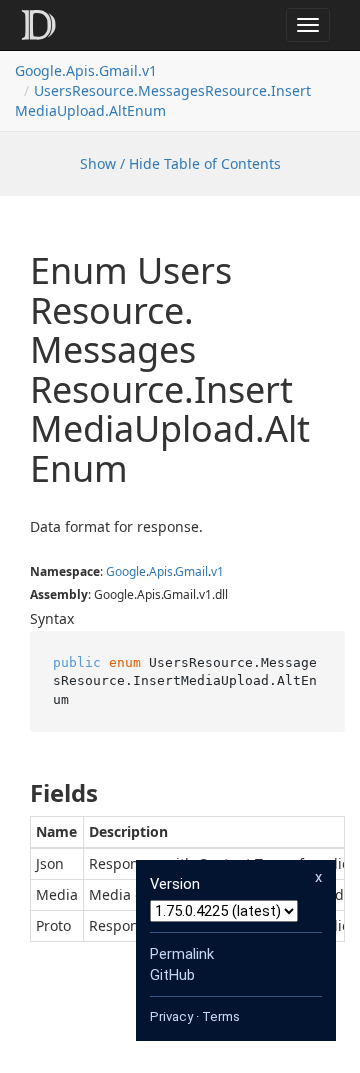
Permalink (182, 954)
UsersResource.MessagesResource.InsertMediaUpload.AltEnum (163, 100)
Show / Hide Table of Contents (180, 163)
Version (175, 884)
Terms (221, 1016)
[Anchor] (13, 793)
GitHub (172, 975)
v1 (217, 571)
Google (126, 571)
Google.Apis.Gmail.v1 (86, 70)
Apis (161, 571)
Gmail (191, 571)
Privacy (171, 1016)
